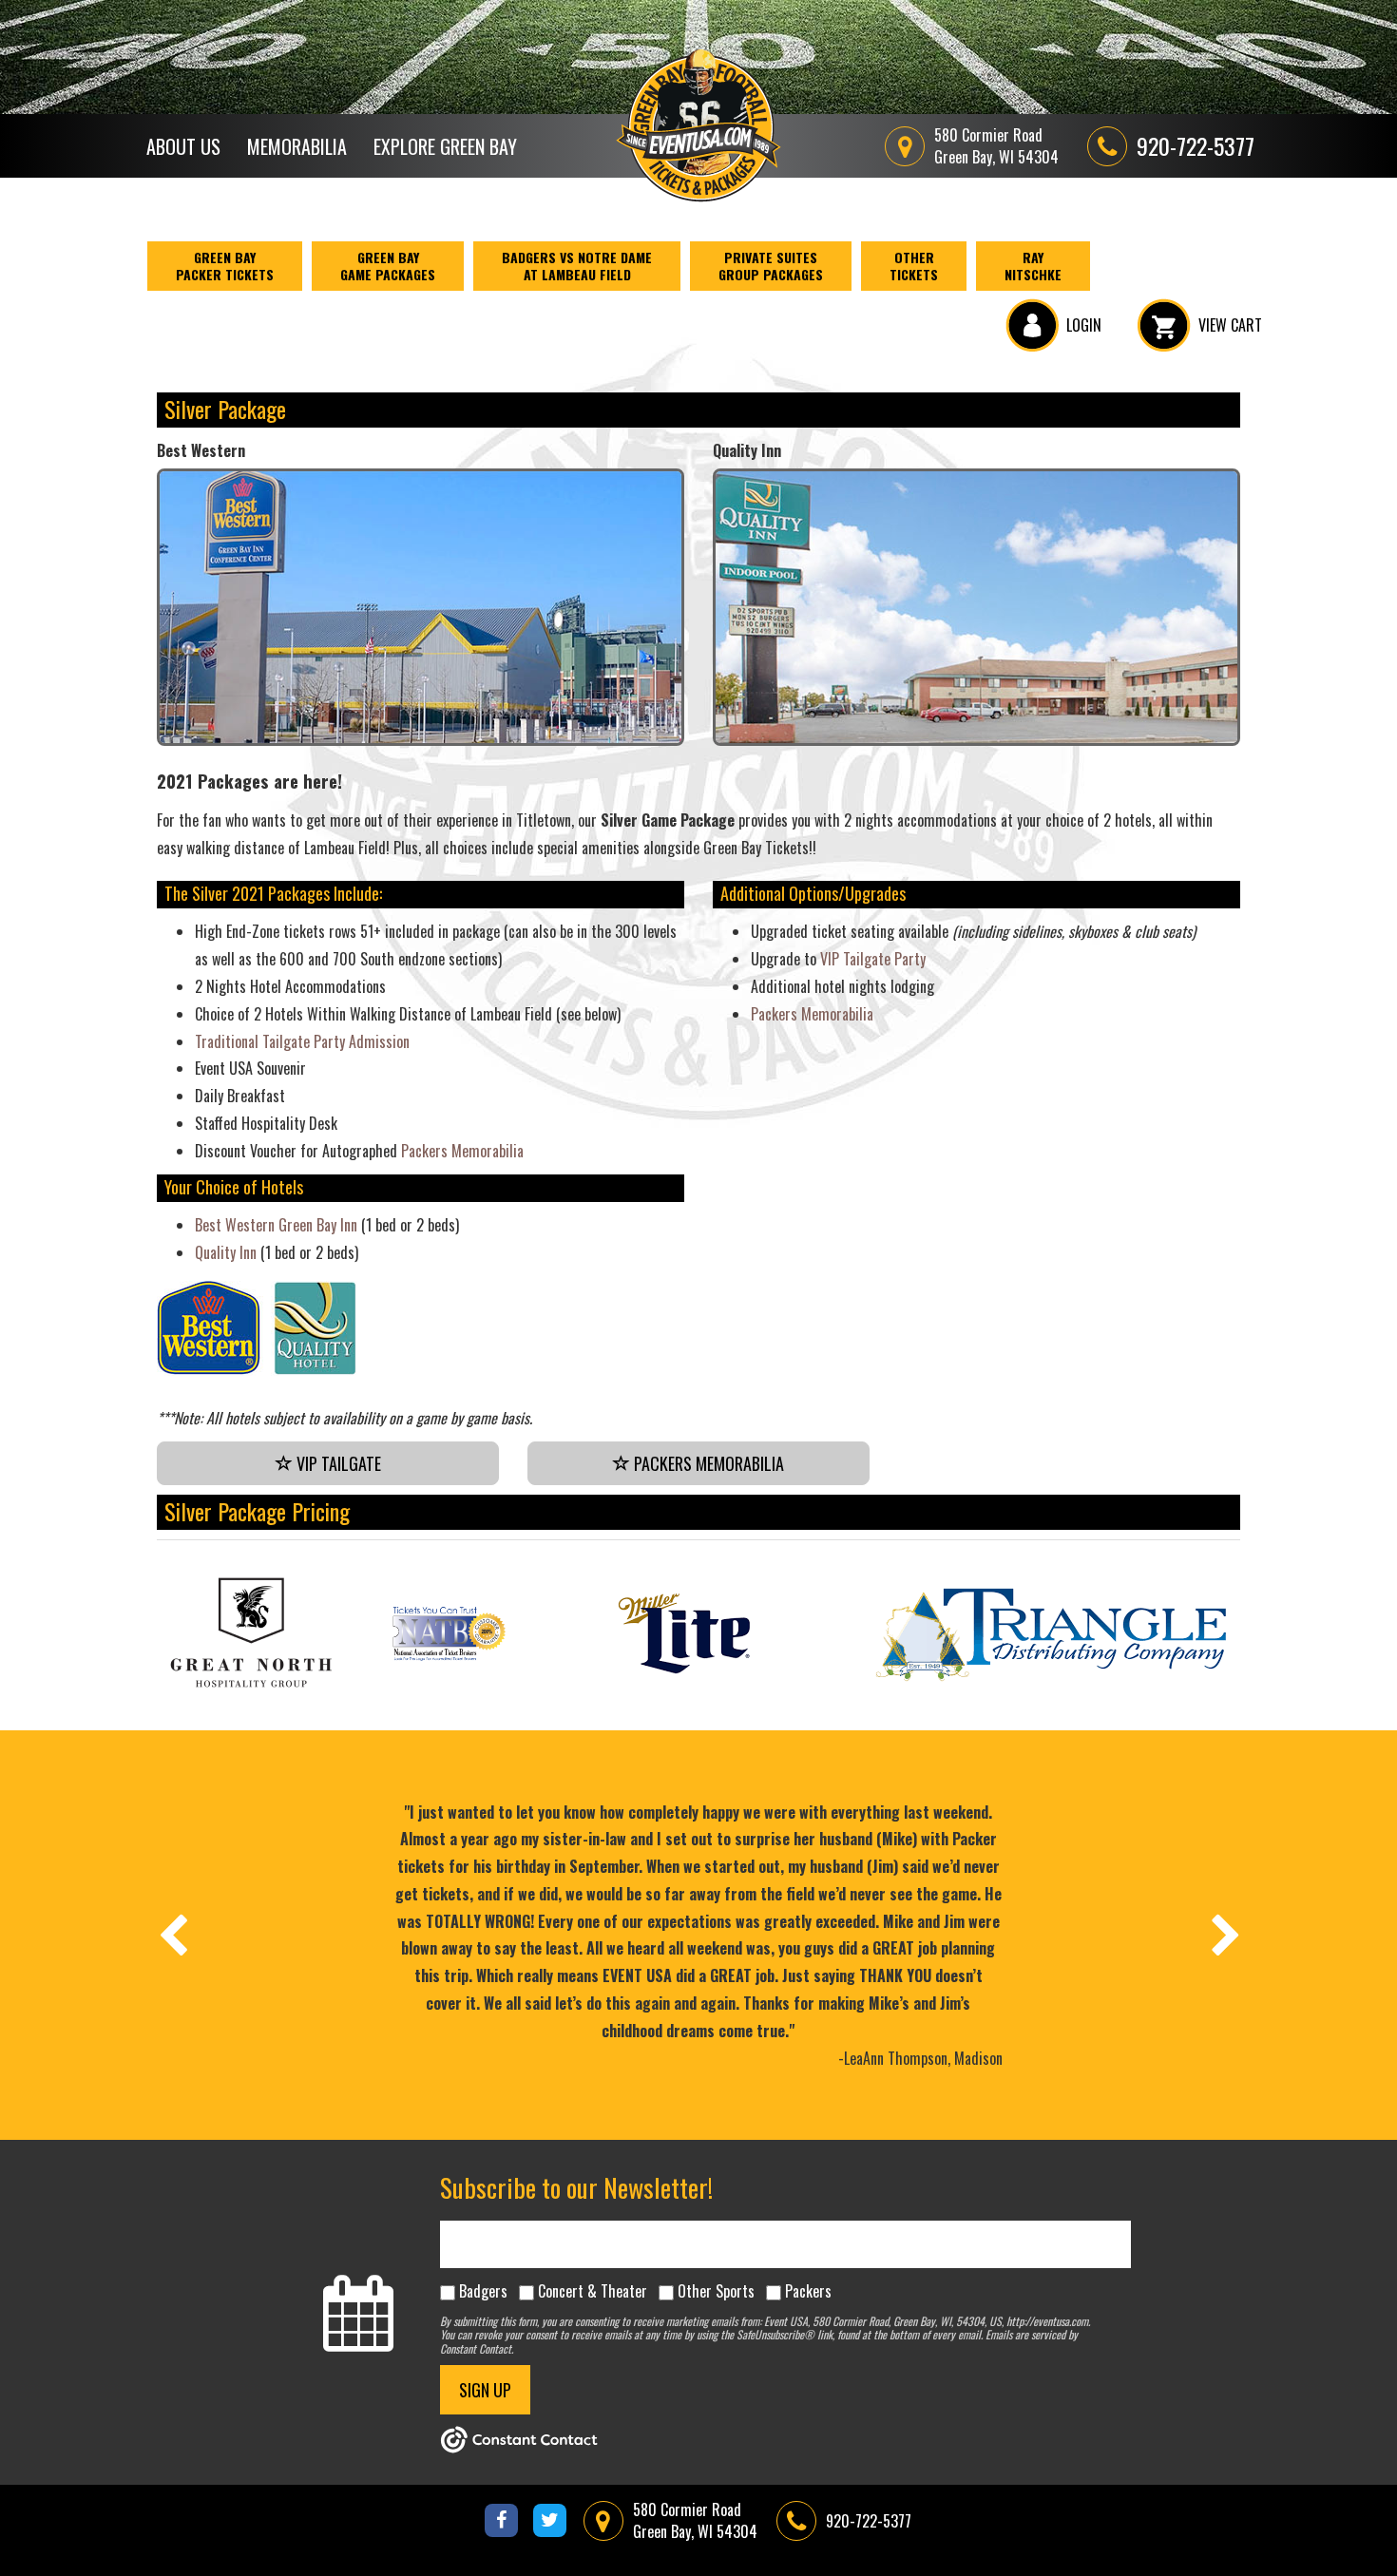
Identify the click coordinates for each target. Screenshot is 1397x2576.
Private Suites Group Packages (771, 266)
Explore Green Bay (445, 146)
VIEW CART (1230, 325)
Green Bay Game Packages (388, 266)
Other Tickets (914, 266)
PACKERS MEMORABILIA (707, 1463)
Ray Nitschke (1033, 266)
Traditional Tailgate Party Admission (302, 1041)
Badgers (483, 2291)
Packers (808, 2291)
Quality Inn (226, 1252)
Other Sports (716, 2291)
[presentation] (172, 1935)
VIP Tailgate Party (873, 959)
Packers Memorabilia (462, 1151)
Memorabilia (297, 146)
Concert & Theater (593, 2291)
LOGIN (1084, 325)
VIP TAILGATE (337, 1463)
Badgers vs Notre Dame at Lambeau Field (577, 266)
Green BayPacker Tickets (225, 266)
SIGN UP (485, 2390)
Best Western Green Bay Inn (276, 1225)
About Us (183, 146)
